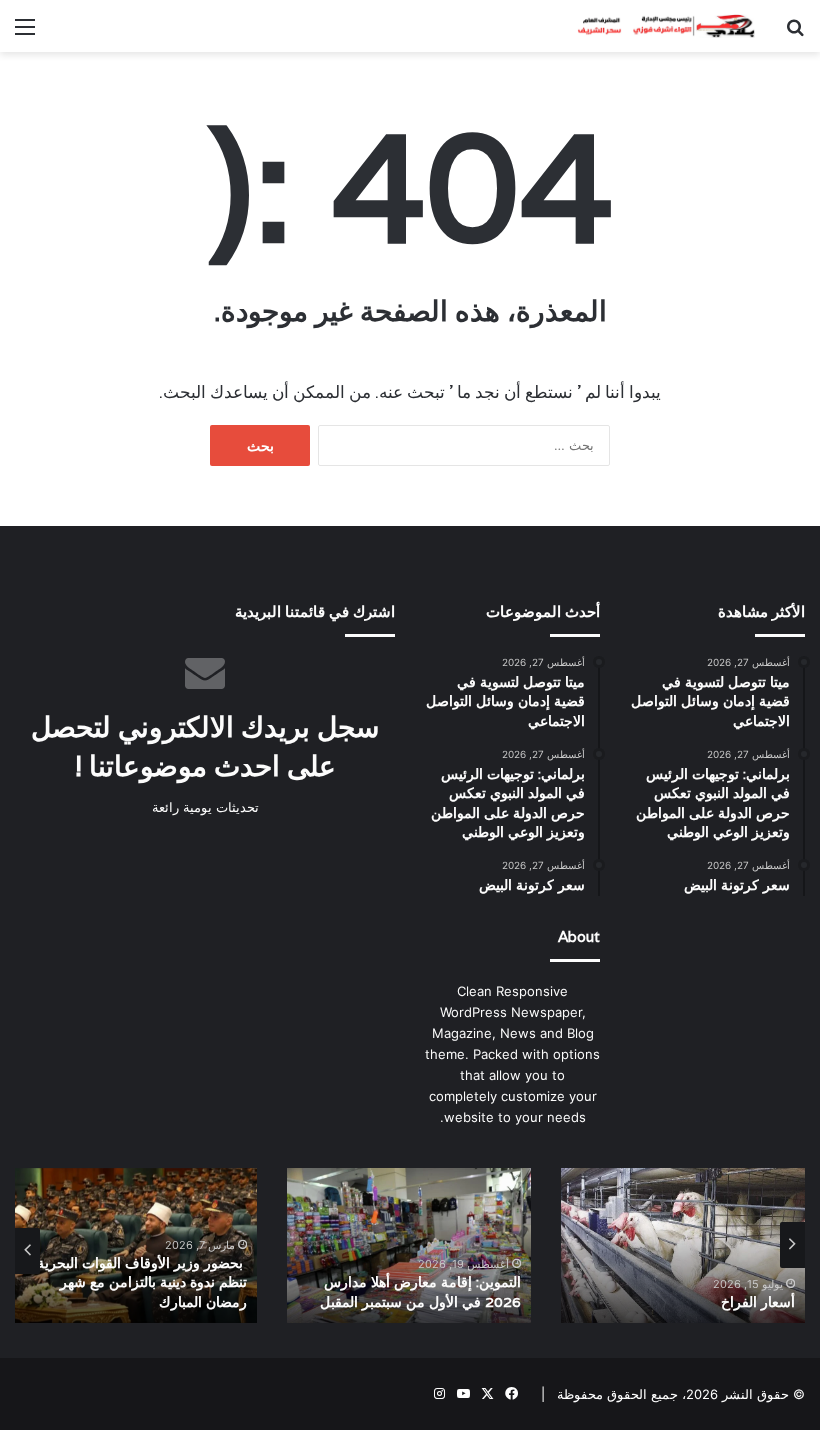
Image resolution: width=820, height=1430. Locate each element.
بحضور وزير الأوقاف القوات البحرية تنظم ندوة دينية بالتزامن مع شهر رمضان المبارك (142, 1282)
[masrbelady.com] (660, 26)
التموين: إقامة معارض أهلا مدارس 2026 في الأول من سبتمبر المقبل (420, 1292)
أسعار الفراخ (758, 1302)
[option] (683, 1245)
